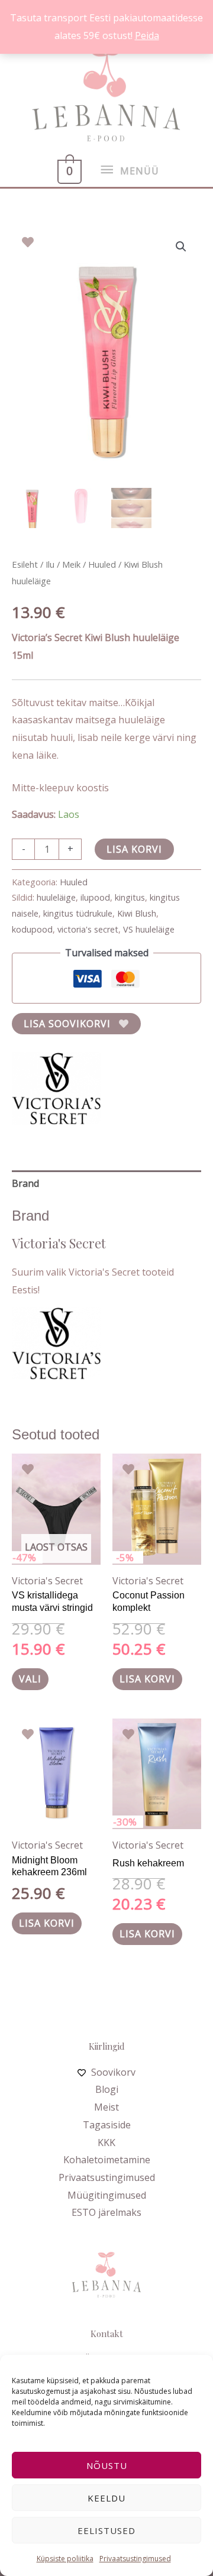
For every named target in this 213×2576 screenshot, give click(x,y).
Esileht (25, 564)
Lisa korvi (134, 849)
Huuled (102, 564)
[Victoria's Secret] (56, 1088)
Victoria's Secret (47, 1581)
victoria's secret (88, 929)
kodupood (32, 929)
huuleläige (56, 897)
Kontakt (107, 2334)
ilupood (95, 897)
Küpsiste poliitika (65, 2559)
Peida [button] (147, 35)
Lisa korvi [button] (147, 1679)
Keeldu (106, 2498)
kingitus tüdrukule (78, 913)
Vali (30, 1679)
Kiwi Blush (137, 913)
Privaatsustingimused (135, 2559)
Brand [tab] (25, 1183)
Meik (71, 564)
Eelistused (106, 2530)
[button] (181, 247)
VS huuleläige (149, 929)
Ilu (50, 564)
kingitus (130, 897)
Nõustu (107, 2465)
